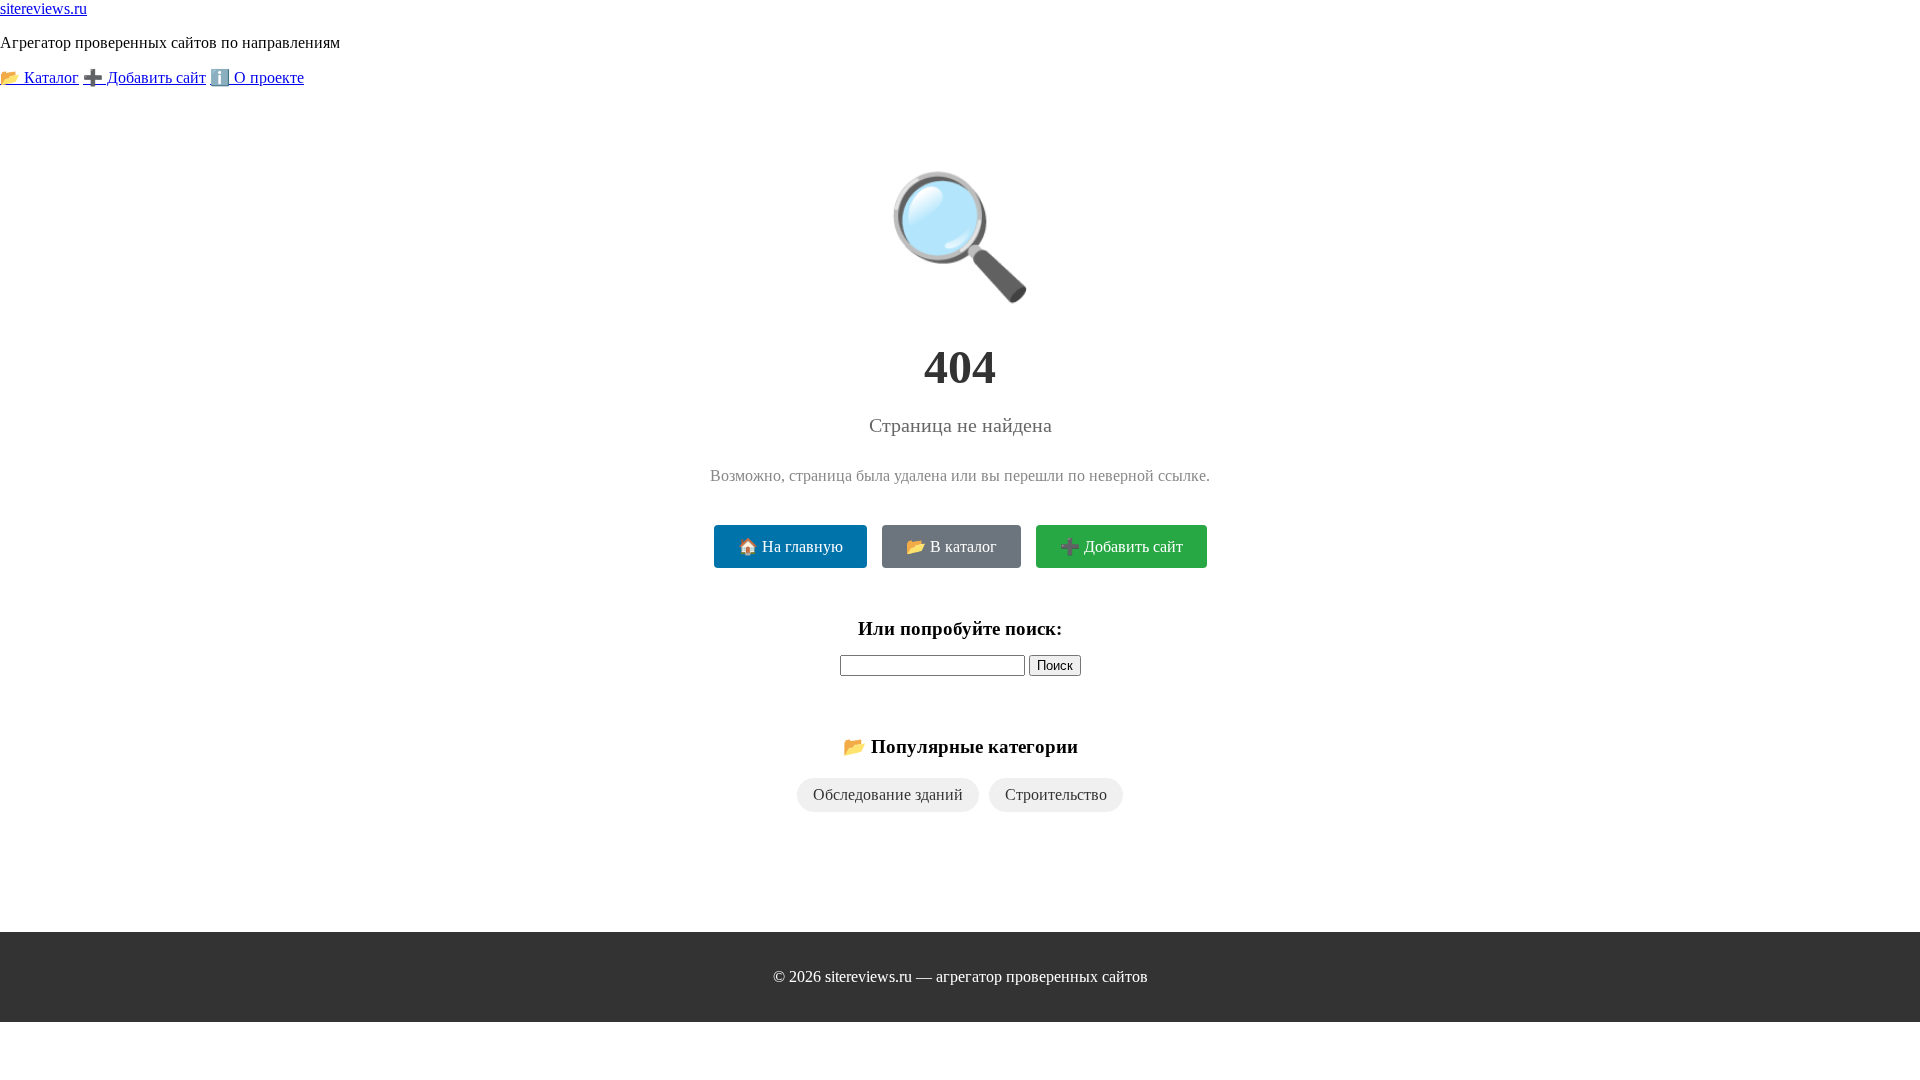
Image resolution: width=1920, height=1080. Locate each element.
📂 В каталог (951, 546)
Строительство (1056, 794)
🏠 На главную (790, 546)
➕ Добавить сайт (144, 77)
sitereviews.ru (43, 8)
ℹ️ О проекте (257, 77)
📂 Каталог (39, 77)
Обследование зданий (888, 794)
